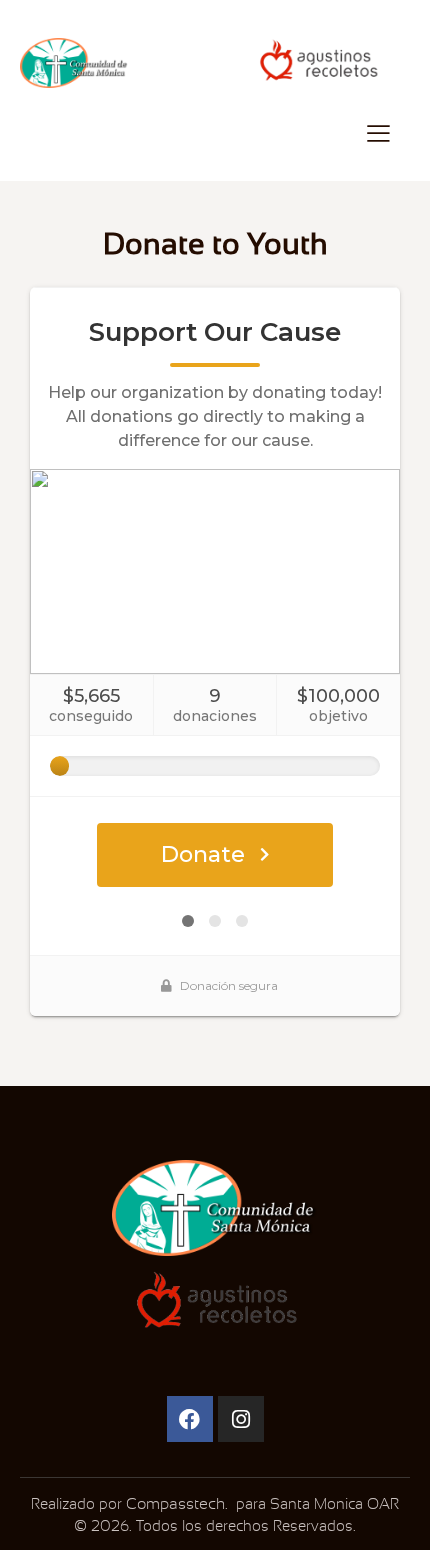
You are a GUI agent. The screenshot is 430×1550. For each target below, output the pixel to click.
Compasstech (173, 1504)
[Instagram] (241, 1419)
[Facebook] (190, 1419)
